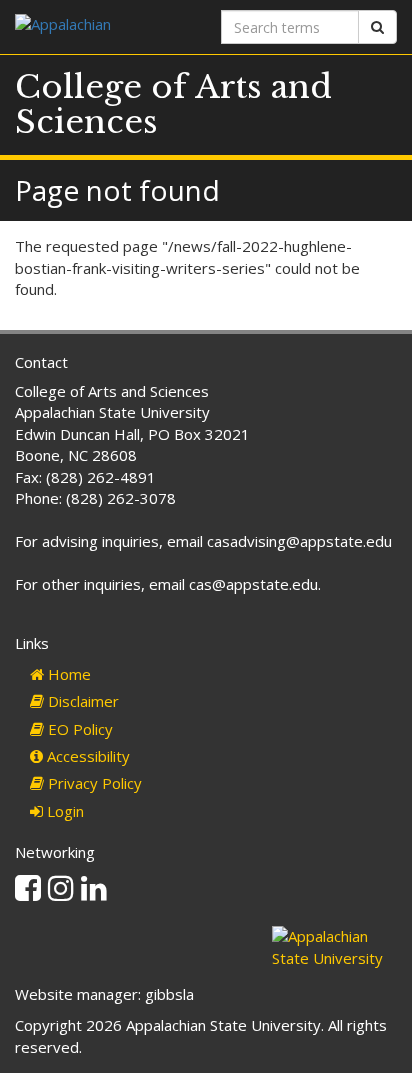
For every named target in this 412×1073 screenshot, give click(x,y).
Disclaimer (81, 701)
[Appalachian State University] (103, 26)
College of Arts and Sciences (173, 104)
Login (63, 811)
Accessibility (86, 756)
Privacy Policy (93, 783)
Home (67, 674)
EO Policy (78, 729)
